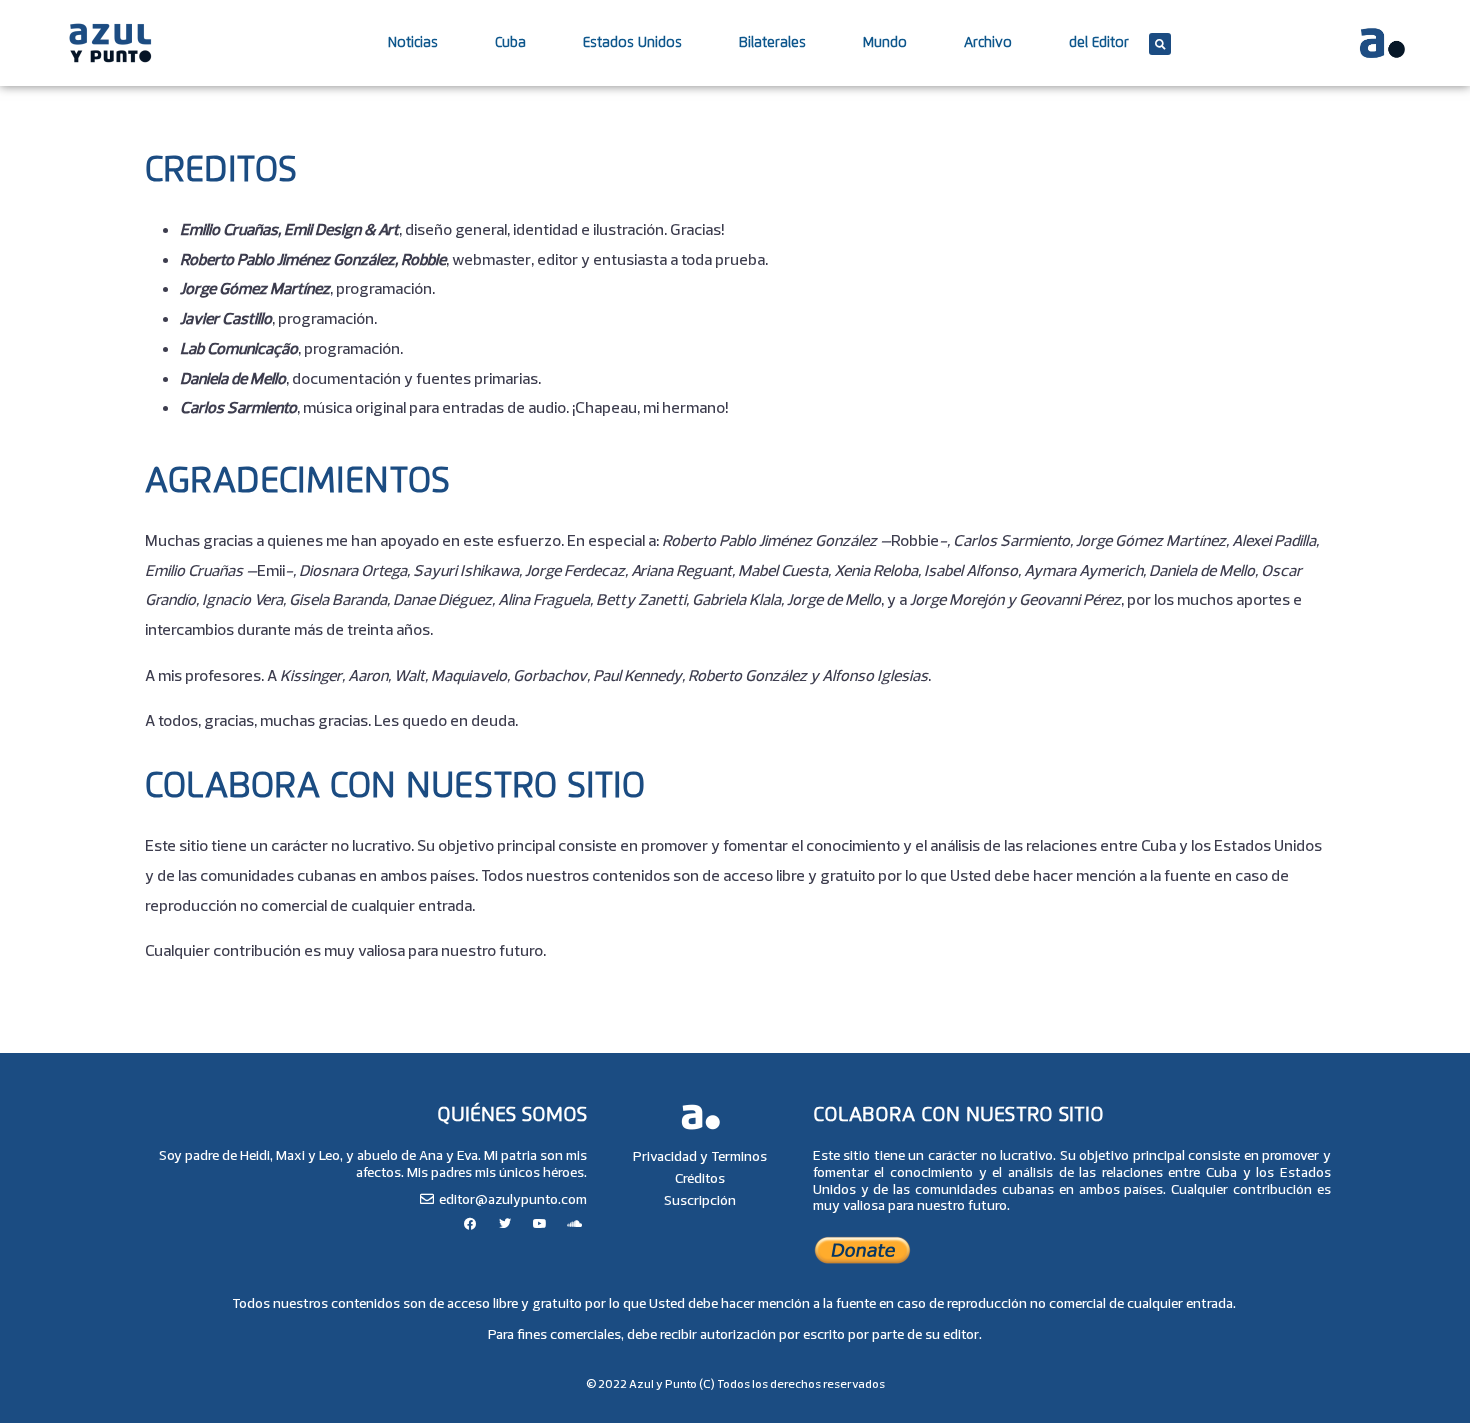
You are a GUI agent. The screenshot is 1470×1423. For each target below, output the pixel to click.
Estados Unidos (632, 43)
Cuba (510, 43)
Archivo (988, 43)
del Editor (1099, 43)
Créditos (700, 1178)
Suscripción (700, 1200)
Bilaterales (772, 43)
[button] (1160, 44)
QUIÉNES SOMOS (512, 1115)
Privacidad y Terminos (700, 1156)
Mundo (885, 43)
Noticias (413, 43)
